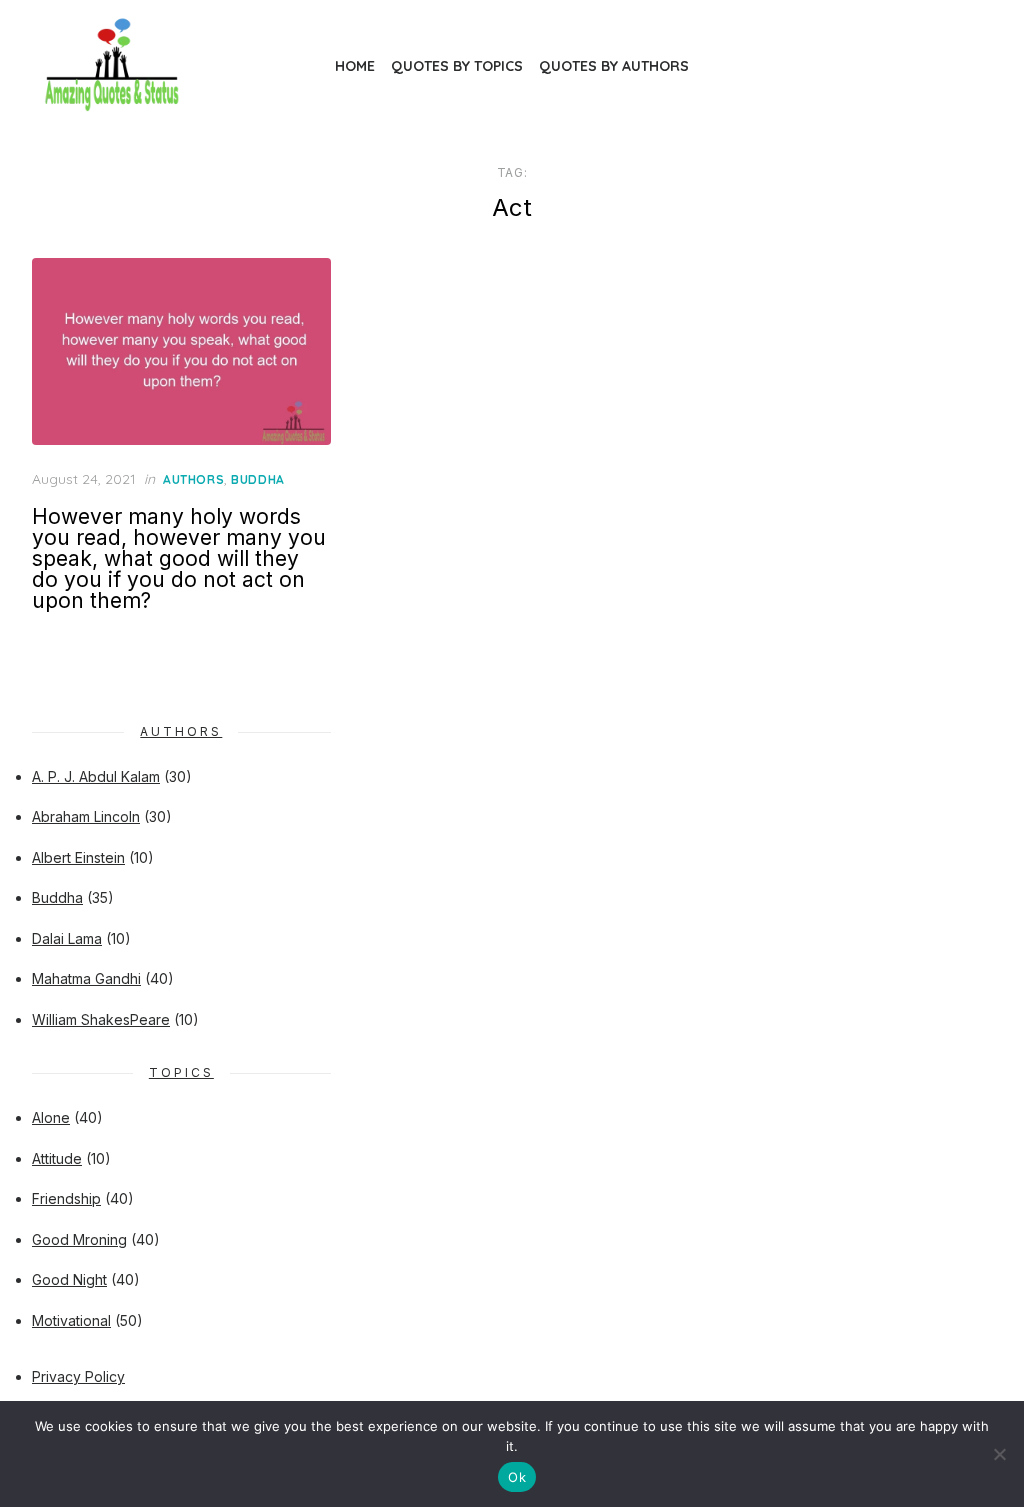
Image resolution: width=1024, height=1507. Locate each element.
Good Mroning (79, 1239)
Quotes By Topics (457, 66)
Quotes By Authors (614, 66)
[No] (999, 1454)
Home (355, 66)
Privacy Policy (78, 1376)
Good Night (69, 1279)
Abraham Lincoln (86, 816)
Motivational (71, 1320)
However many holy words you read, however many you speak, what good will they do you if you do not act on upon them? (179, 558)
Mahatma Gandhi (86, 978)
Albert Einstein (78, 857)
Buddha (258, 479)
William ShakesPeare (101, 1019)
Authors (193, 479)
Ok (517, 1477)
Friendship (66, 1198)
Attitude (57, 1158)
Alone (51, 1117)
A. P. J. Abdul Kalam (96, 776)
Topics (181, 1072)
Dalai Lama (67, 938)
